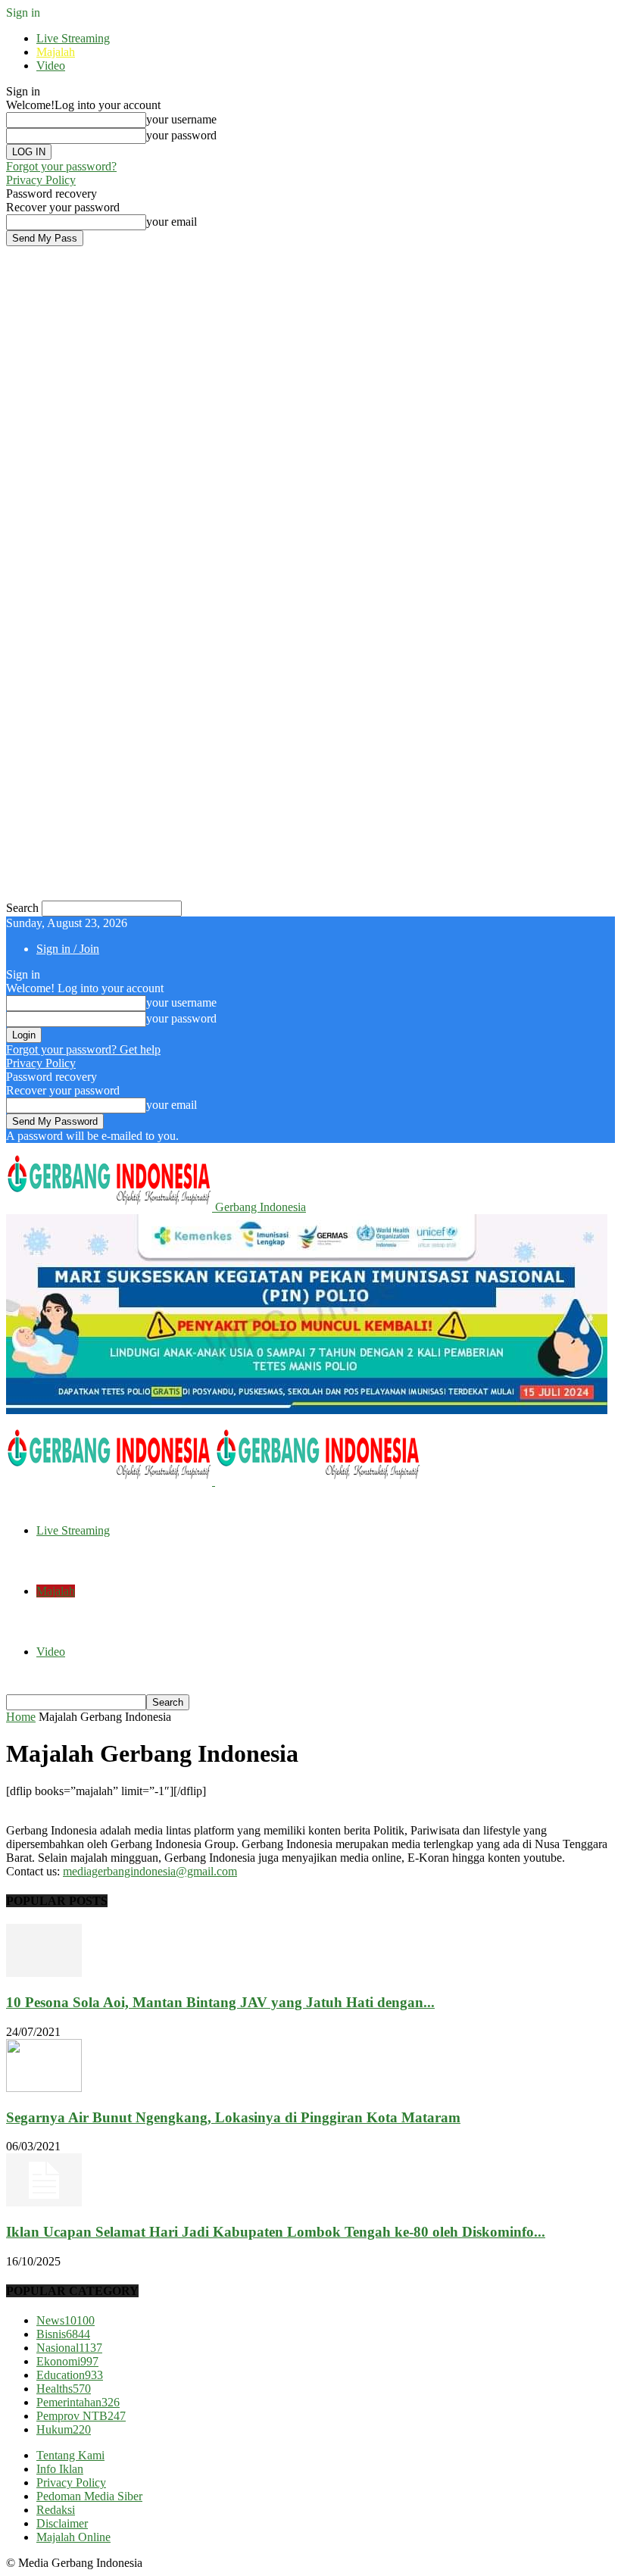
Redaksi (56, 2510)
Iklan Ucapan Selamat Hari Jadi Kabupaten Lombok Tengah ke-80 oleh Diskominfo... (276, 2232)
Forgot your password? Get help (83, 1049)
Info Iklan (60, 2469)
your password (181, 135)
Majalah (56, 52)
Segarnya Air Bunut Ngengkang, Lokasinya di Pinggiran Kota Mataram (233, 2117)
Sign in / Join (68, 949)
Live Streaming (73, 38)
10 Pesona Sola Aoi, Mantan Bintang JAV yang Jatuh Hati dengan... (220, 2002)
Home (21, 1717)
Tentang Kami (70, 2455)
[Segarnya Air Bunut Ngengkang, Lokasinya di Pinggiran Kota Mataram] (44, 2088)
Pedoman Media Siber (89, 2496)
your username (181, 119)
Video (51, 66)
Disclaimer (62, 2523)
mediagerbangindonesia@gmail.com (150, 1871)
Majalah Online (73, 2537)
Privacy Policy (41, 180)
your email (172, 222)
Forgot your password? (61, 166)
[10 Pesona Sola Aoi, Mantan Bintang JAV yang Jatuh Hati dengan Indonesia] (44, 1973)
